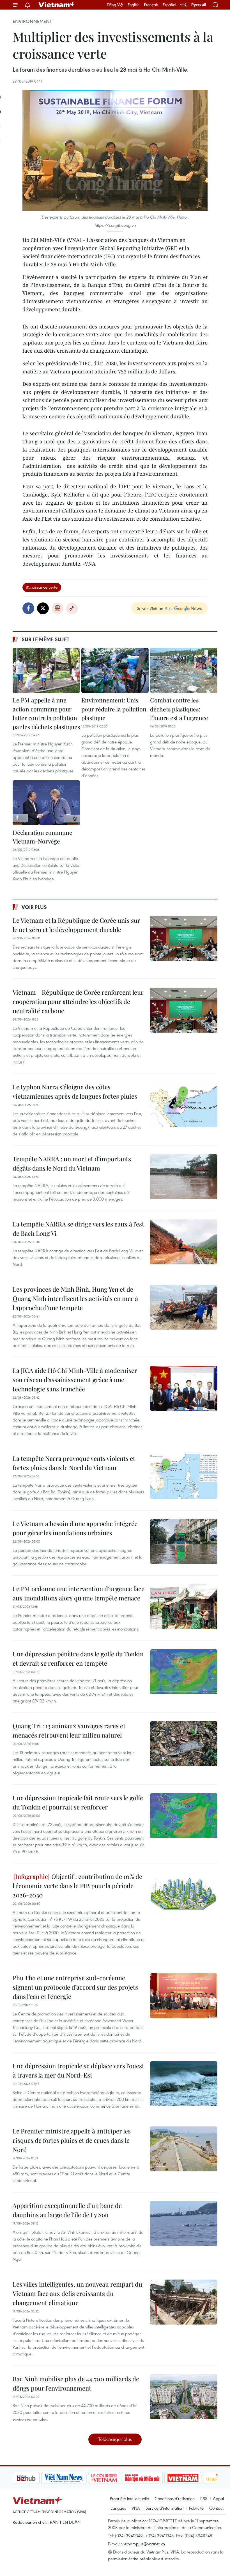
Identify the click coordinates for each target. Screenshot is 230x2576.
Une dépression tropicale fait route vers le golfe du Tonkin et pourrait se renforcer (78, 1802)
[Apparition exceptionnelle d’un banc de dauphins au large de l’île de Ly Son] (184, 2223)
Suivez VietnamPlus (154, 608)
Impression (58, 608)
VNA (136, 2508)
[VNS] (35, 2478)
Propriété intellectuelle (129, 2498)
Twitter (43, 608)
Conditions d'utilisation (175, 2498)
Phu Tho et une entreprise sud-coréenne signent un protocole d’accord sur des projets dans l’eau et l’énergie (75, 1987)
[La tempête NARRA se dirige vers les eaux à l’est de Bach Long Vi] (184, 1242)
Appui (218, 2498)
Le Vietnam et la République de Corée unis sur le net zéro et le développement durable (76, 925)
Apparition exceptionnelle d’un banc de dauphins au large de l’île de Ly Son (67, 2210)
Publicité (196, 2508)
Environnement (32, 21)
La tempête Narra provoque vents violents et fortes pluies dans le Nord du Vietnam (74, 1463)
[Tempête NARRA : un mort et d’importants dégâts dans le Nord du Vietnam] (184, 1177)
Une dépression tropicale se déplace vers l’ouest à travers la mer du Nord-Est (78, 2070)
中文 (184, 5)
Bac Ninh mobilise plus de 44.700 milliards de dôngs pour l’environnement (76, 2383)
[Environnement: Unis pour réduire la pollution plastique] (115, 670)
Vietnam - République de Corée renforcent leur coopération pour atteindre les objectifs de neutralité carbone (78, 1001)
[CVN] (75, 2478)
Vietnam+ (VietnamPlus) (57, 5)
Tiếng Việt (115, 5)
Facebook (28, 608)
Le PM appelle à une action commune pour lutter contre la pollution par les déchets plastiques (46, 713)
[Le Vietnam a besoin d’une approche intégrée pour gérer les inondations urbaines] (184, 1541)
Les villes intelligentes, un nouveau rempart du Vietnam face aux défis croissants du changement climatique (77, 2293)
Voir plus (34, 907)
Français (151, 5)
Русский (199, 5)
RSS (204, 2498)
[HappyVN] (192, 2478)
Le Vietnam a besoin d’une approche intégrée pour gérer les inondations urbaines (75, 1528)
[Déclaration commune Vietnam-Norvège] (46, 803)
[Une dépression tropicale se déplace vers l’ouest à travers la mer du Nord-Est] (184, 2084)
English (134, 5)
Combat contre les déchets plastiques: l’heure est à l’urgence (179, 709)
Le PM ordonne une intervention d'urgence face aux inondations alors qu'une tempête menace (79, 1593)
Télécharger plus (115, 2439)
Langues (118, 2508)
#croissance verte (42, 587)
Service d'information (165, 2508)
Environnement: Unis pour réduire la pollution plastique (114, 709)
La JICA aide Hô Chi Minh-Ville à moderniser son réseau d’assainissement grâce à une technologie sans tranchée (75, 1380)
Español (169, 5)
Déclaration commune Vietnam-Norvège (42, 837)
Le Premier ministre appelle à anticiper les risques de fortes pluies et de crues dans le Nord (72, 2140)
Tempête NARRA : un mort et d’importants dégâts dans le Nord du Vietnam (72, 1163)
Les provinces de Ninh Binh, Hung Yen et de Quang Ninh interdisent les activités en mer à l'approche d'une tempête (75, 1298)
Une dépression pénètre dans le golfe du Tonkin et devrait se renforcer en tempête (78, 1658)
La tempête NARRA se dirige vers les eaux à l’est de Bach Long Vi (78, 1229)
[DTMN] (114, 2478)
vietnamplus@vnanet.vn (143, 2544)
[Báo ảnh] (154, 2478)
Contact (216, 2508)
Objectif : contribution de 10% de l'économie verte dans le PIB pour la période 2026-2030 (77, 1886)
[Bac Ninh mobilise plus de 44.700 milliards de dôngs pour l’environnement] (184, 2397)
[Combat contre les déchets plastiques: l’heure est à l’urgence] (184, 670)
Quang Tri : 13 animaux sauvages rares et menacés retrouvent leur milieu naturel (69, 1730)
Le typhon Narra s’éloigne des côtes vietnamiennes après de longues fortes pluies (75, 1091)
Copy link (72, 608)
